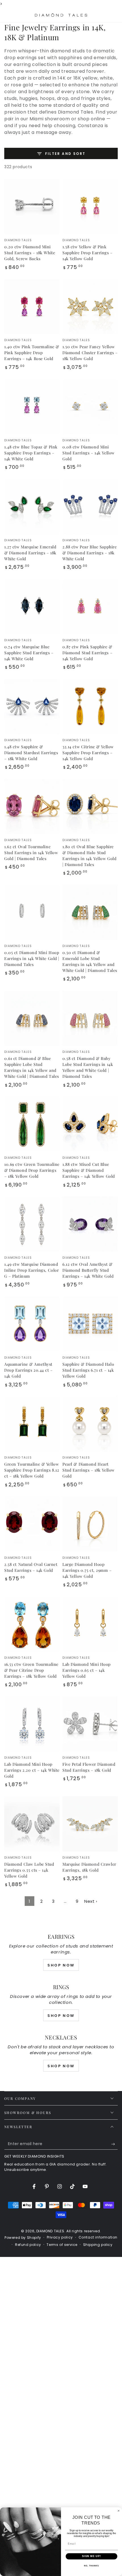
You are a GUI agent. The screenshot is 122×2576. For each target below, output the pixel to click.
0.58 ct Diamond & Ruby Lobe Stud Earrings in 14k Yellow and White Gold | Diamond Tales (88, 1067)
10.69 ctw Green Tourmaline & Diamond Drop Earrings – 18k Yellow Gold (32, 1170)
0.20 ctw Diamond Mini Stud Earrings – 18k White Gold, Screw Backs (30, 253)
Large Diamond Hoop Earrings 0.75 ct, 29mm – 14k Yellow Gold (87, 1570)
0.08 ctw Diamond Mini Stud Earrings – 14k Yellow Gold (89, 453)
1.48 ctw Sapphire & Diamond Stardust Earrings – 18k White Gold (31, 753)
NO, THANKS (91, 2566)
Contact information (98, 2237)
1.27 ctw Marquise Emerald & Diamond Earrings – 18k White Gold (30, 553)
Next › (91, 1901)
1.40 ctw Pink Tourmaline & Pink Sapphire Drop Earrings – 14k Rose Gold (32, 353)
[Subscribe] (114, 2144)
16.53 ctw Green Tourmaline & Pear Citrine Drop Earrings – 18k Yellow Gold (31, 1670)
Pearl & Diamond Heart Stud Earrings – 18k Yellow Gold (89, 1470)
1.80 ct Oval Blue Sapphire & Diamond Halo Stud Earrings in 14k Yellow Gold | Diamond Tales (89, 856)
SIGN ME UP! (91, 2556)
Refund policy (28, 2245)
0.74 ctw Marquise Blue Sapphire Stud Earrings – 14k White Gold (29, 653)
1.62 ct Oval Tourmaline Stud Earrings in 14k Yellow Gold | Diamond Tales (31, 853)
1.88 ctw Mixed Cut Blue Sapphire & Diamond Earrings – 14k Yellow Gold (89, 1170)
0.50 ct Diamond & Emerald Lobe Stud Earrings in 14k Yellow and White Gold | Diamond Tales (90, 961)
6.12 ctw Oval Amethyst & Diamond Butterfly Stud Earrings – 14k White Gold (88, 1270)
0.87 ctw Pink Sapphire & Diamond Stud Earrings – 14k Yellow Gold (87, 653)
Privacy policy (60, 2237)
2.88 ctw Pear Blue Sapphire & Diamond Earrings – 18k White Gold (90, 553)
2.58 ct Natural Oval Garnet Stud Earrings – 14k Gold (31, 1567)
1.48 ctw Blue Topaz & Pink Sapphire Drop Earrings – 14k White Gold (31, 453)
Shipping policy (98, 2245)
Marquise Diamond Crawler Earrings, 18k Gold (89, 1867)
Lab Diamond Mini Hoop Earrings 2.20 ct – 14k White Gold (32, 1770)
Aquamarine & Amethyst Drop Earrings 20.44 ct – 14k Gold (29, 1370)
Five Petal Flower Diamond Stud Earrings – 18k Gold (89, 1767)
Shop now (61, 2016)
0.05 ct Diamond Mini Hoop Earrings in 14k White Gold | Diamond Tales (32, 958)
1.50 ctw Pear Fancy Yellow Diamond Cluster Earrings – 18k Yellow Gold (90, 353)
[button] (100, 15)
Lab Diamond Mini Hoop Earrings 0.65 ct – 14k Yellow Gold (87, 1670)
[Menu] (7, 15)
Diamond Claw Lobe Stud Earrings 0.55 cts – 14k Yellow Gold (29, 1870)
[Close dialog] (118, 2511)
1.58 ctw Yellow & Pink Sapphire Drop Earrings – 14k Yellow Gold (88, 253)
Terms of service (62, 2245)
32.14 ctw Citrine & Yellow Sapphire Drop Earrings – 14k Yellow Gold (88, 753)
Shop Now (61, 1965)
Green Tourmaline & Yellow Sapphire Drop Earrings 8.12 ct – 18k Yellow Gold (32, 1470)
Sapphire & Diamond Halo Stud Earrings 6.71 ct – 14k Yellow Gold (88, 1370)
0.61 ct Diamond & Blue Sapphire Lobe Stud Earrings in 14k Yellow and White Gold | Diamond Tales (32, 1067)
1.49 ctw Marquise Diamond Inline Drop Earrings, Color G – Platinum (31, 1270)
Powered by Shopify (23, 2238)
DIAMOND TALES (50, 2231)
